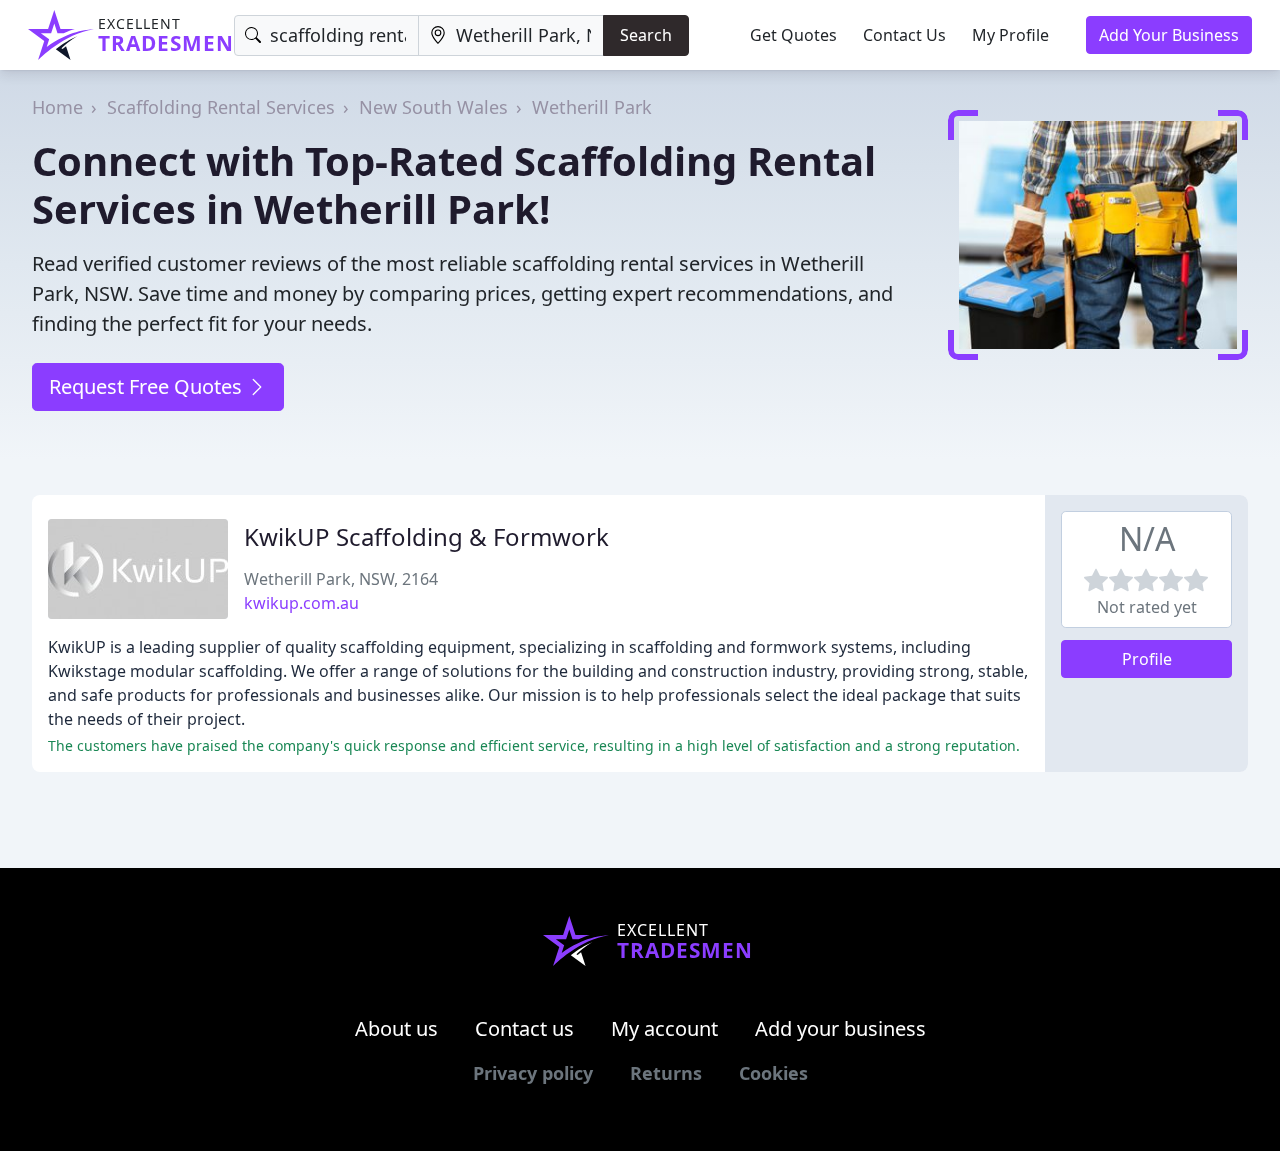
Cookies (773, 1073)
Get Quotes (793, 35)
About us (396, 1028)
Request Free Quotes (148, 386)
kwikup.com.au (301, 603)
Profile (1147, 659)
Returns (666, 1073)
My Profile (1010, 35)
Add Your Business (1169, 35)
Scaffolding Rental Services (221, 107)
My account (664, 1028)
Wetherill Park (592, 107)
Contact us (524, 1028)
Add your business (840, 1028)
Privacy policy (533, 1073)
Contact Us (904, 35)
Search (646, 35)
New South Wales (433, 107)
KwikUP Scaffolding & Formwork (426, 536)
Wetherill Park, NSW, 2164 (341, 579)
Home (57, 107)
